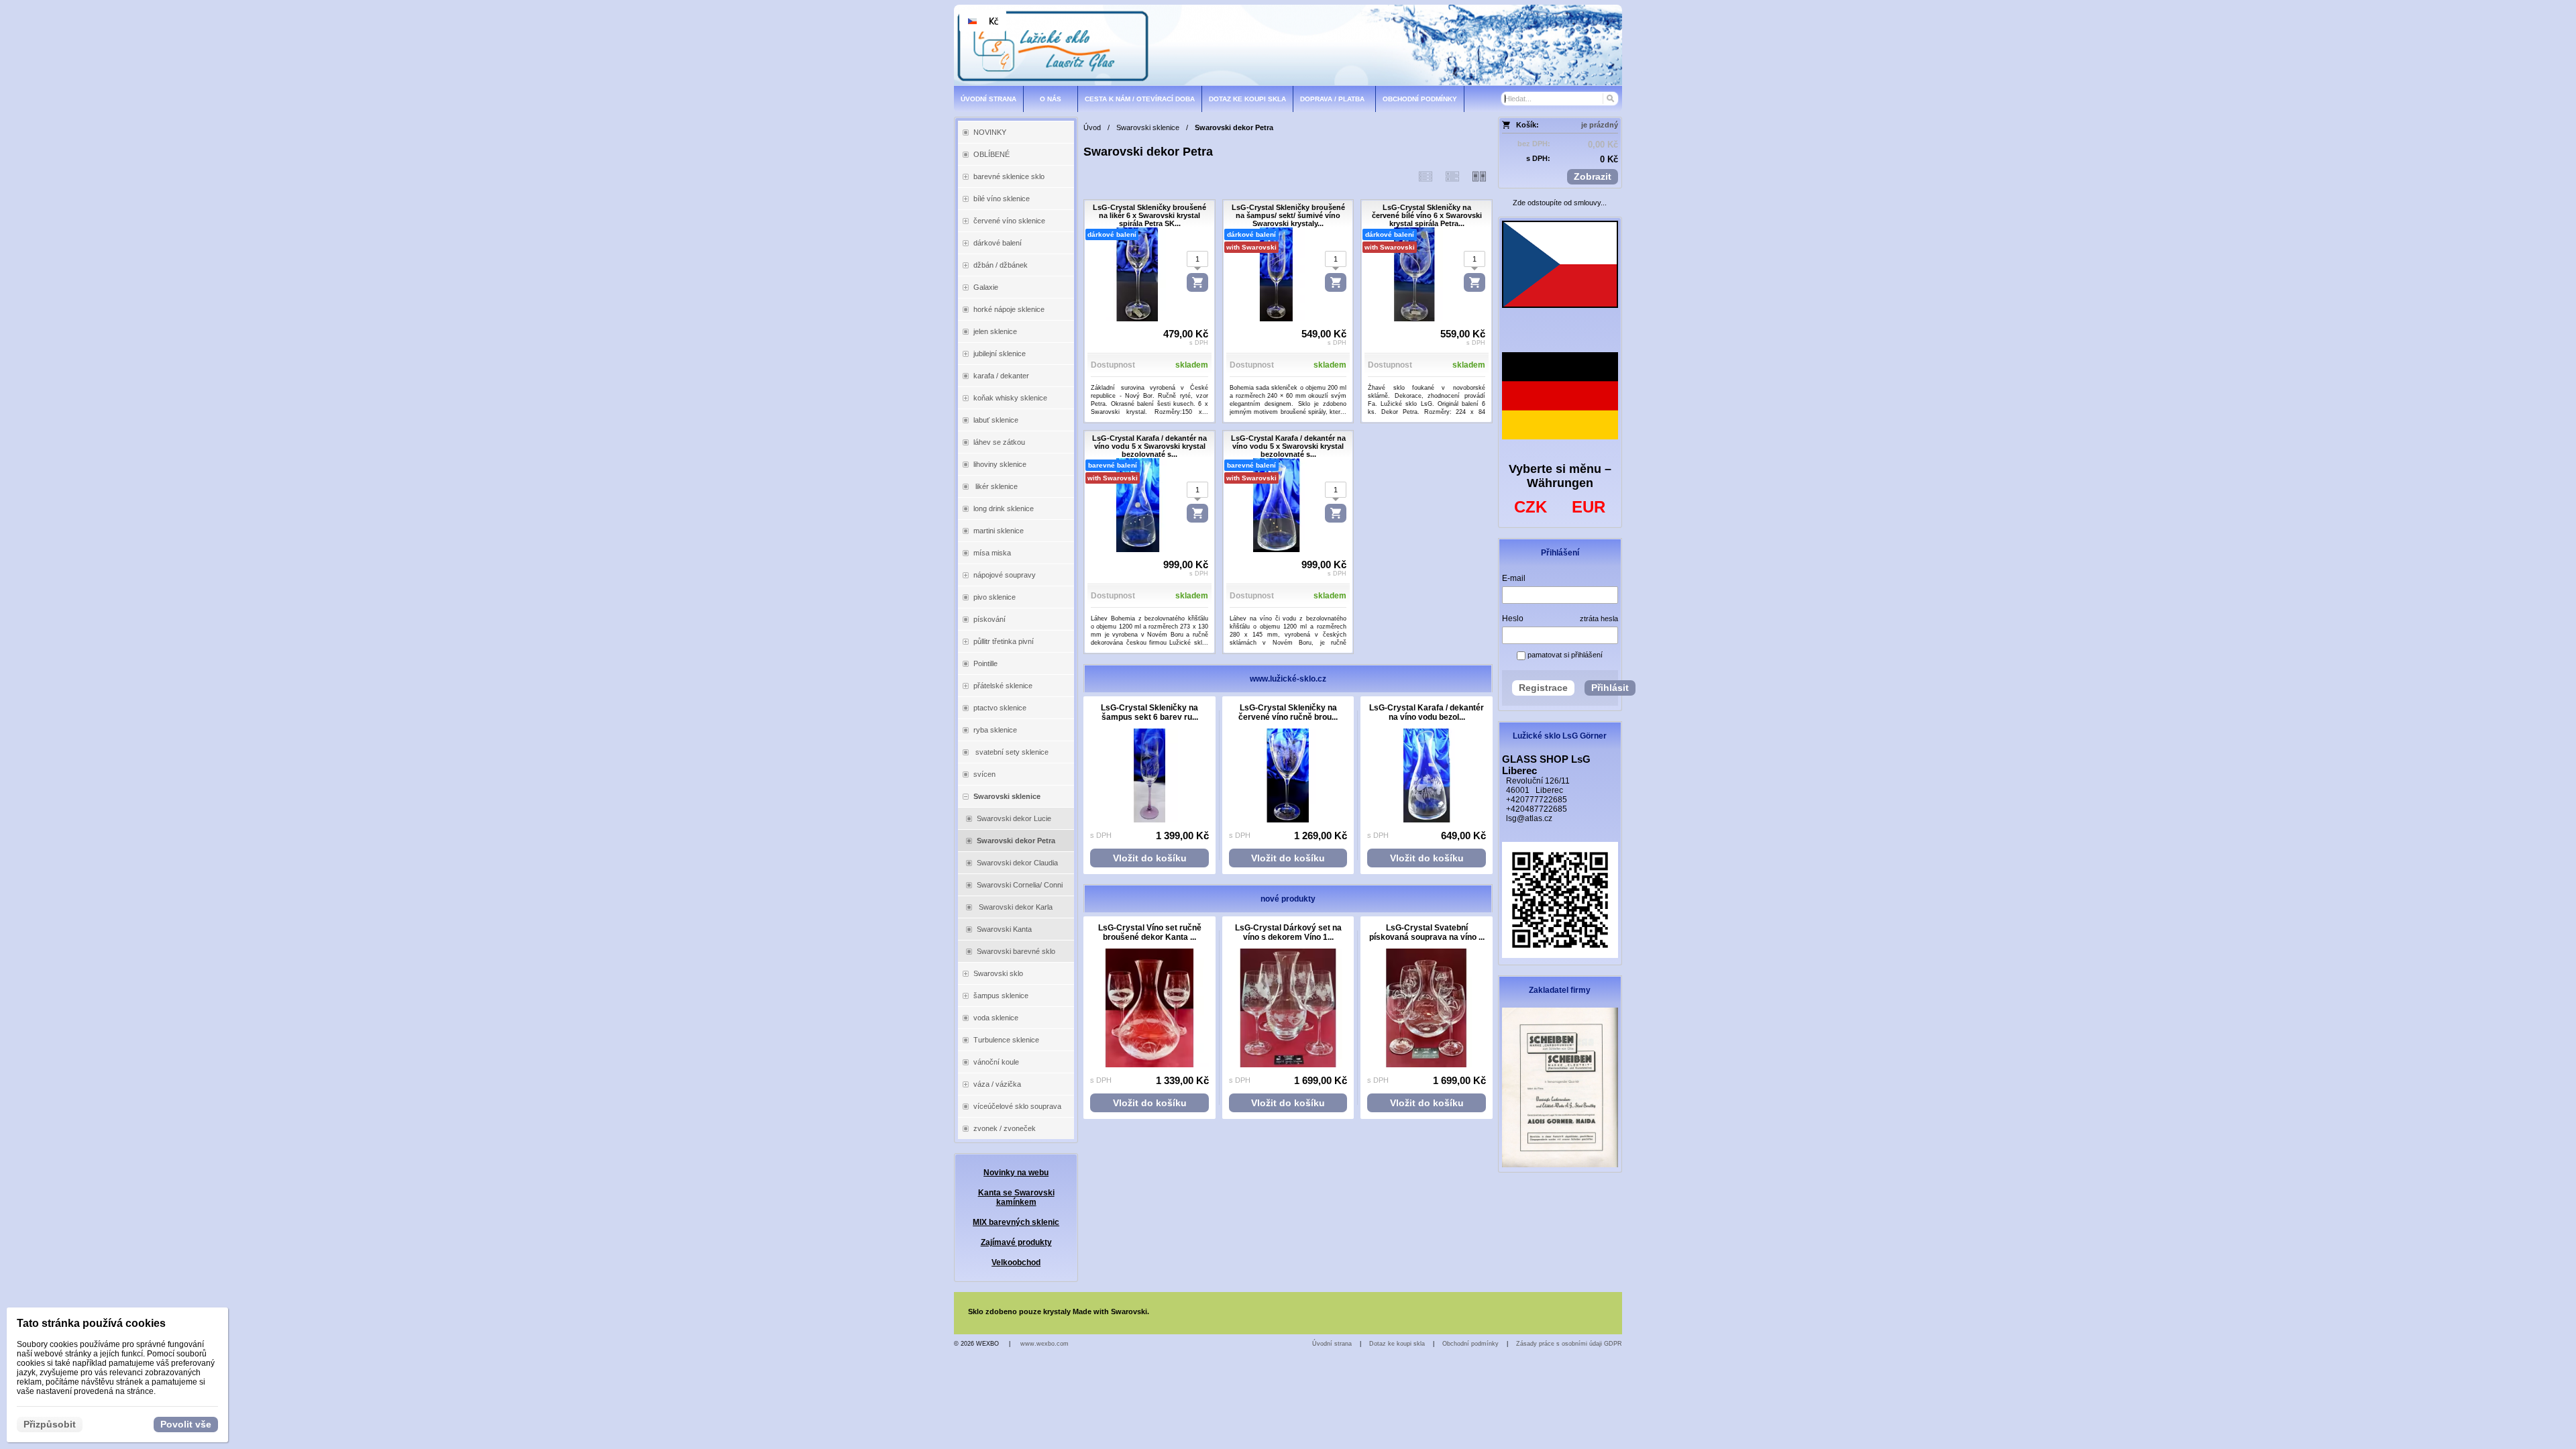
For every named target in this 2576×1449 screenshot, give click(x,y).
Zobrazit (1593, 176)
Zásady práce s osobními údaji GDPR (1569, 1344)
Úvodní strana (1332, 1344)
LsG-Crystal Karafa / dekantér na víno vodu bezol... (1427, 712)
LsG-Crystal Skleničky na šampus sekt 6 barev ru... (1149, 712)
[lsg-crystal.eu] (1288, 45)
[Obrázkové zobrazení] (1479, 176)
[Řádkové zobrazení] (1426, 176)
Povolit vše (186, 1424)
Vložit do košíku (1150, 858)
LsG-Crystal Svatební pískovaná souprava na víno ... (1427, 932)
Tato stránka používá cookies (91, 1323)
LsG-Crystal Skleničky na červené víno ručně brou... (1288, 712)
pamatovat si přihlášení (1564, 655)
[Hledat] (1610, 99)
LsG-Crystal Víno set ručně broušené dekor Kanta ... (1150, 932)
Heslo (1513, 619)
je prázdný (1600, 125)
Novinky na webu (1016, 1173)
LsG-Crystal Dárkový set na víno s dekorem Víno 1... (1288, 932)
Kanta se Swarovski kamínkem (1016, 1197)
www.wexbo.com (1044, 1344)
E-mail (1514, 578)
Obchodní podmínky (1470, 1344)
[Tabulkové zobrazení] (1452, 176)
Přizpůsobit (50, 1424)
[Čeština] (972, 21)
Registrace (1543, 688)
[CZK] (994, 21)
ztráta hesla (1599, 619)
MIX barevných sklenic (1016, 1222)
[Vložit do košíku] (1197, 282)
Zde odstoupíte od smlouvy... (1560, 203)
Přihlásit (1610, 688)
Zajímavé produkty (1016, 1242)
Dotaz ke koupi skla (1397, 1344)
